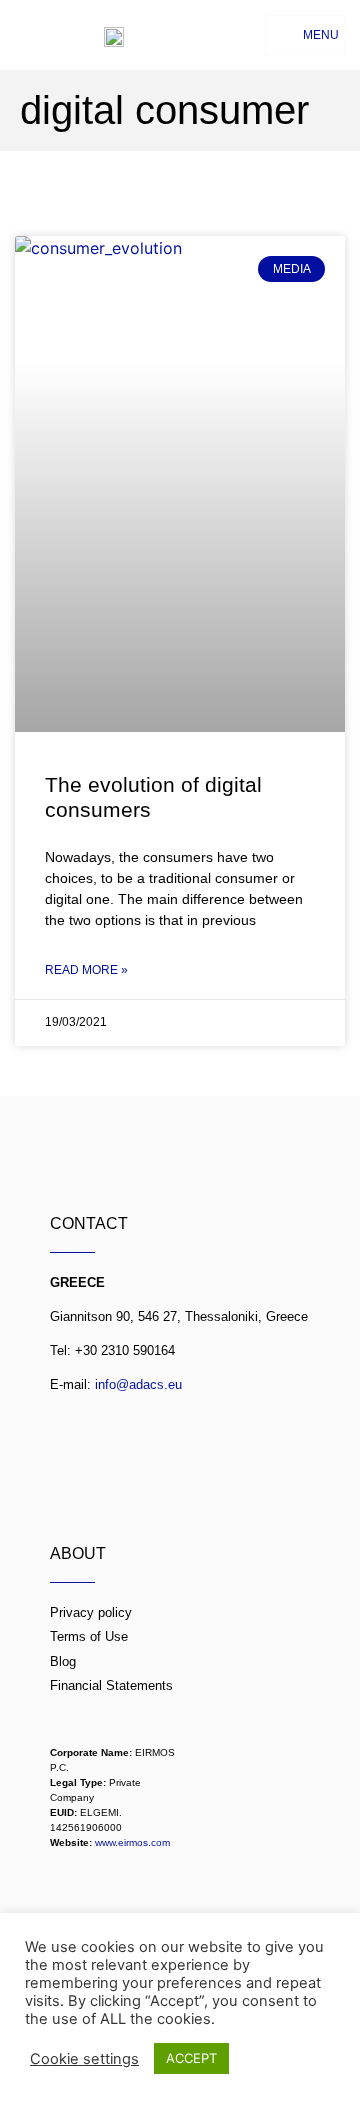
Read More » (86, 970)
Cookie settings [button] (84, 2059)
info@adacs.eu (138, 1384)
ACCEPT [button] (191, 2058)
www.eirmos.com (132, 1842)
